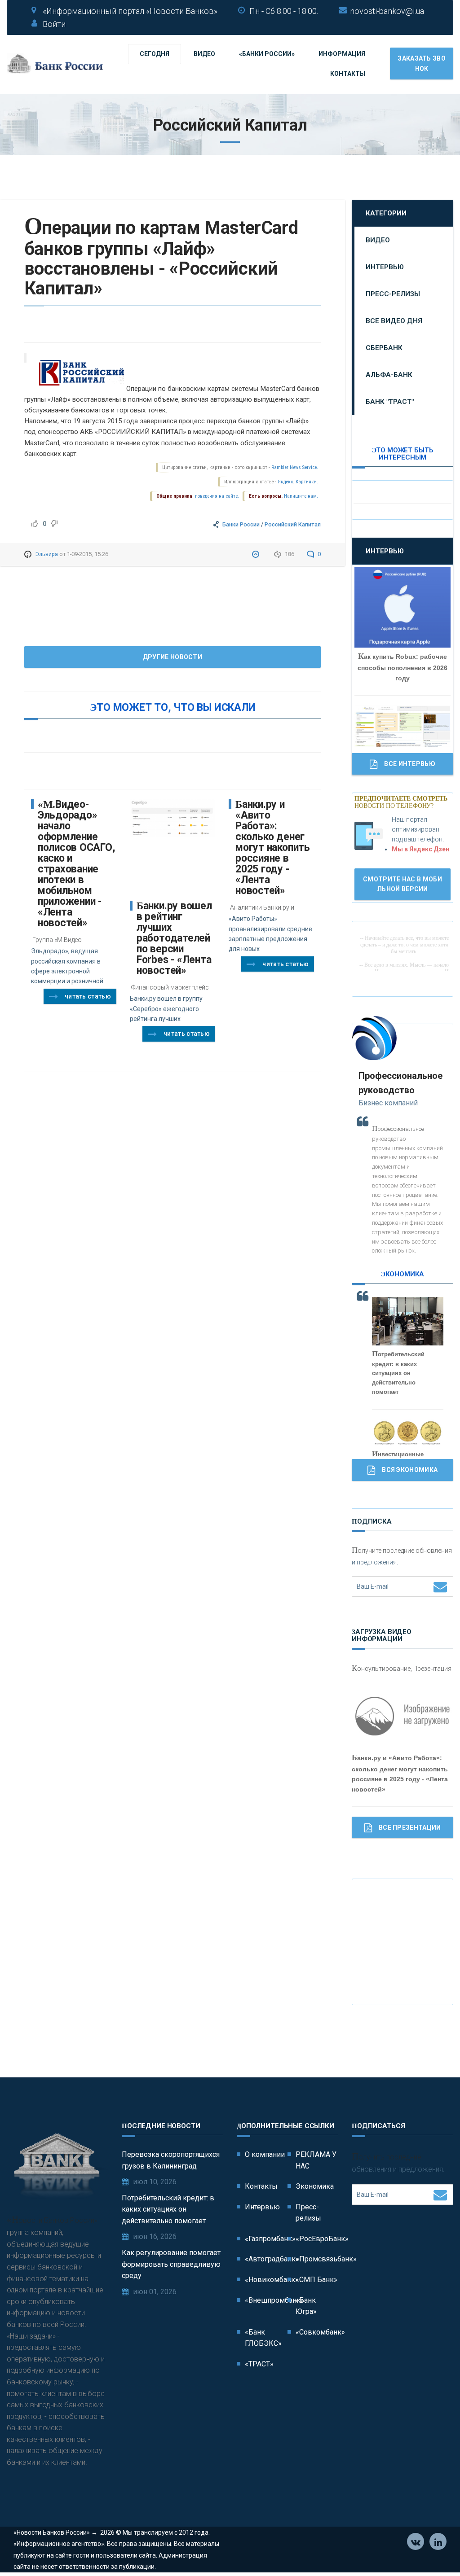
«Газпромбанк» (270, 2239)
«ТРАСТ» (259, 2364)
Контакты (348, 74)
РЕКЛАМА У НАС (316, 2160)
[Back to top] (433, 2549)
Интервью (385, 267)
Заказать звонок (422, 63)
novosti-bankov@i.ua (387, 11)
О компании (265, 2154)
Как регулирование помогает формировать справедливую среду (171, 2264)
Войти (54, 24)
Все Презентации (410, 1827)
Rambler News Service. (295, 467)
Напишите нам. (301, 496)
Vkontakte (416, 2541)
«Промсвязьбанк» (326, 2259)
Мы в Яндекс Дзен (420, 849)
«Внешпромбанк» (274, 2300)
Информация (342, 54)
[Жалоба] (257, 554)
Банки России (241, 524)
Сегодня (155, 54)
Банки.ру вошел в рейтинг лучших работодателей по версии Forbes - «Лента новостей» (174, 938)
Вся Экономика (410, 1470)
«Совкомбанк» (320, 2332)
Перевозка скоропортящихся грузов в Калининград (171, 2160)
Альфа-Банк (389, 375)
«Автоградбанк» (272, 2259)
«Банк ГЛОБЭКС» (263, 2338)
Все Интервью (410, 764)
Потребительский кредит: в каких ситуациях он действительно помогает (168, 2209)
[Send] (440, 1586)
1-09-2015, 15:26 (88, 554)
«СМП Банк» (316, 2280)
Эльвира (46, 554)
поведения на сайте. (216, 496)
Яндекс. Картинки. (298, 482)
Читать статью (88, 996)
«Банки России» (267, 54)
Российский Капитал (293, 524)
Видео (204, 54)
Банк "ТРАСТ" (390, 402)
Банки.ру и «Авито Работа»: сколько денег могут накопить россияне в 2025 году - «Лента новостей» (273, 848)
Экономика (315, 2186)
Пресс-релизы (393, 294)
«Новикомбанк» (272, 2280)
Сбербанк (384, 348)
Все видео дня (394, 321)
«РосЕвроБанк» (322, 2239)
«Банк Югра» (306, 2306)
